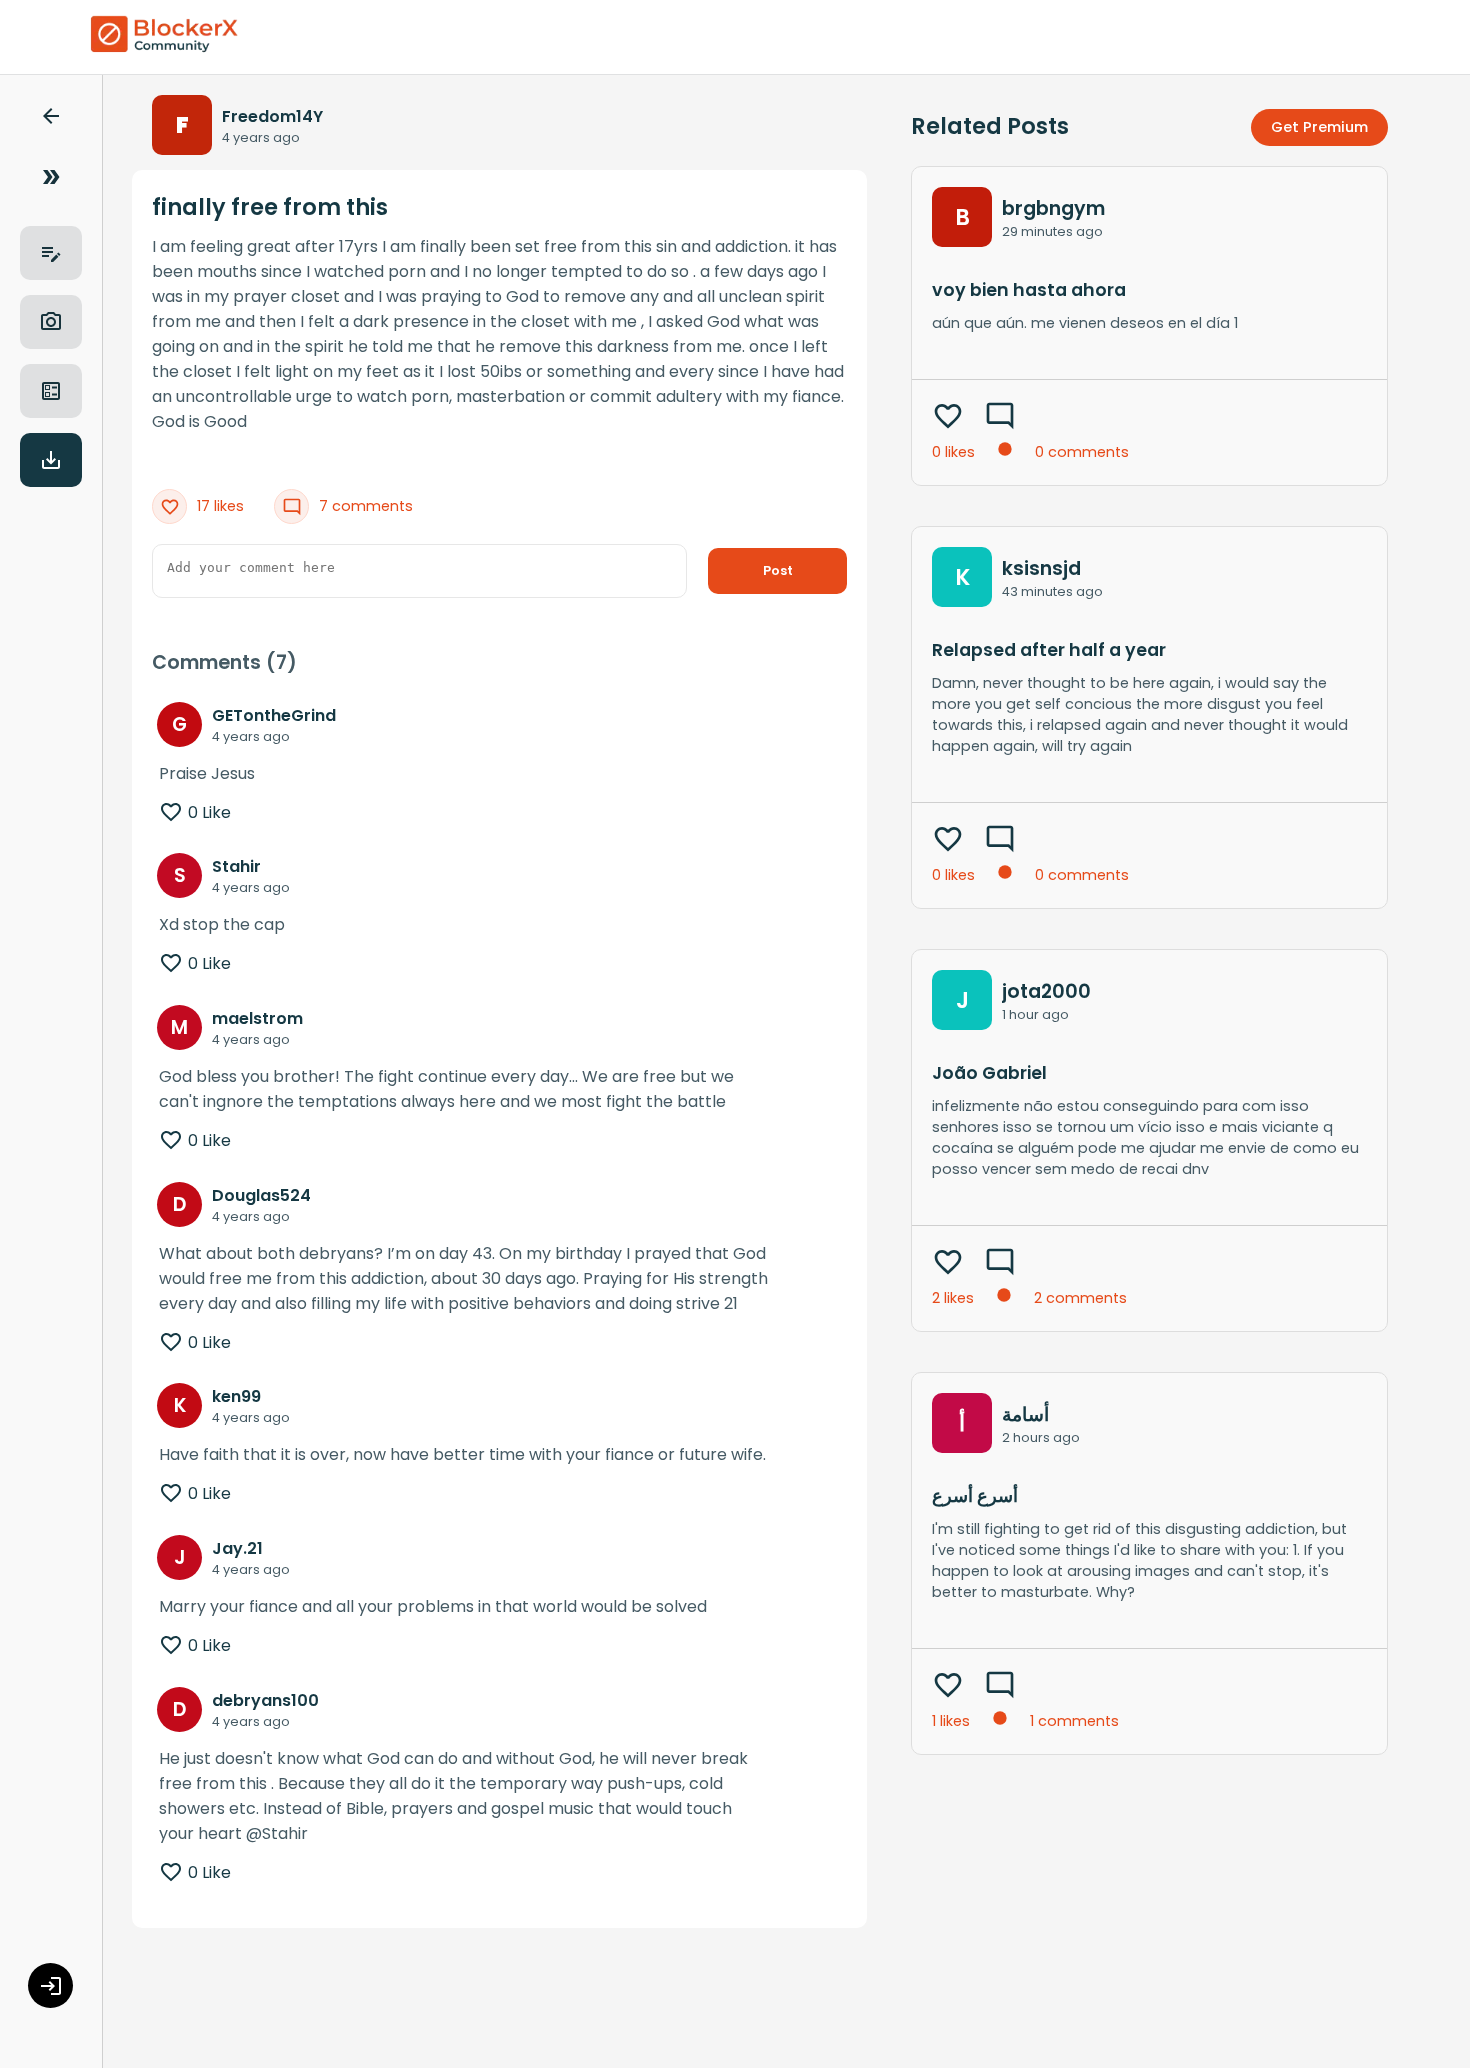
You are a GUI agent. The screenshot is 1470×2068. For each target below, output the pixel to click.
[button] (51, 119)
